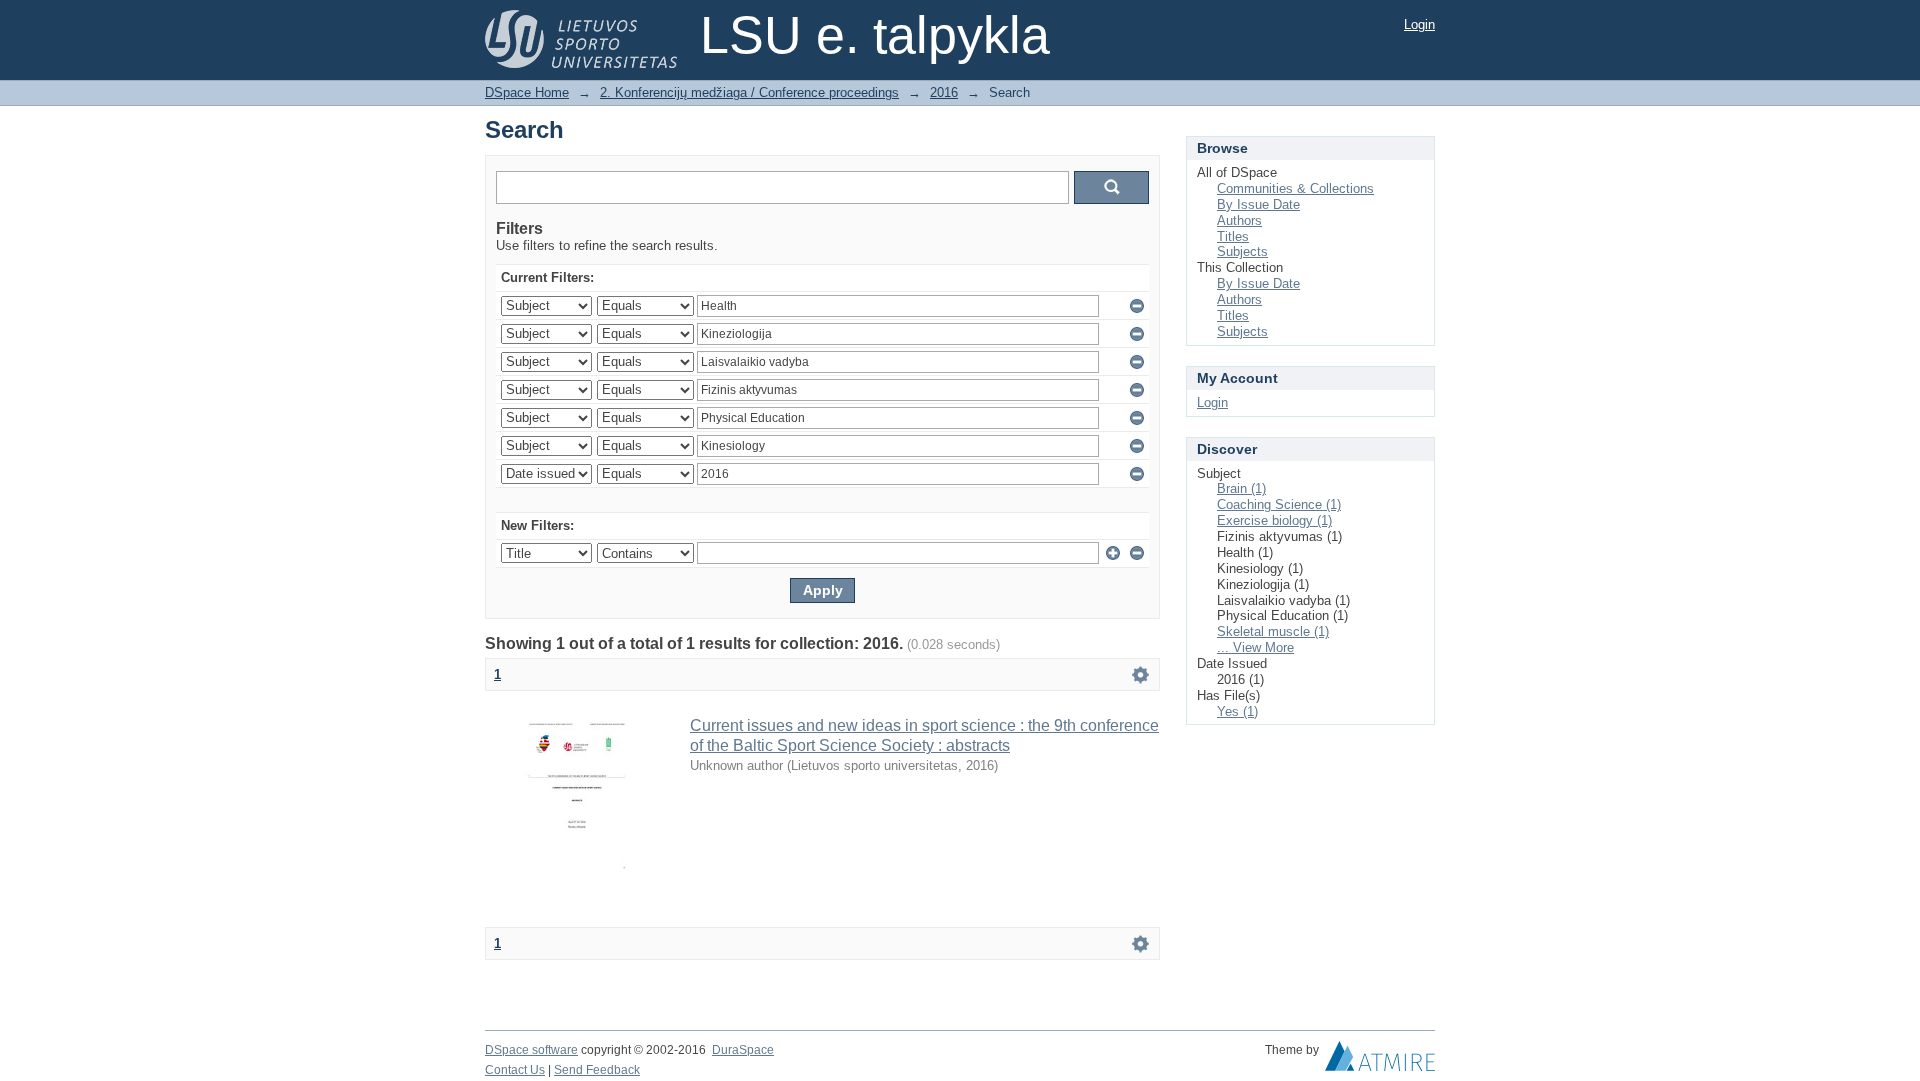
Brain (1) (1241, 488)
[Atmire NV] (1380, 1061)
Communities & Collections (1295, 188)
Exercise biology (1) (1274, 520)
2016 (944, 92)
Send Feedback (597, 1070)
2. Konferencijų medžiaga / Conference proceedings (749, 92)
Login (1419, 24)
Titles (1233, 236)
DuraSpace (743, 1050)
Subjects (1242, 251)
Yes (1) (1237, 711)
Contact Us (515, 1070)
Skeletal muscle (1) (1273, 631)
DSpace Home (527, 92)
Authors (1239, 220)
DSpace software (531, 1050)
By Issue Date (1258, 204)
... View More (1255, 647)
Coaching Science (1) (1279, 504)
